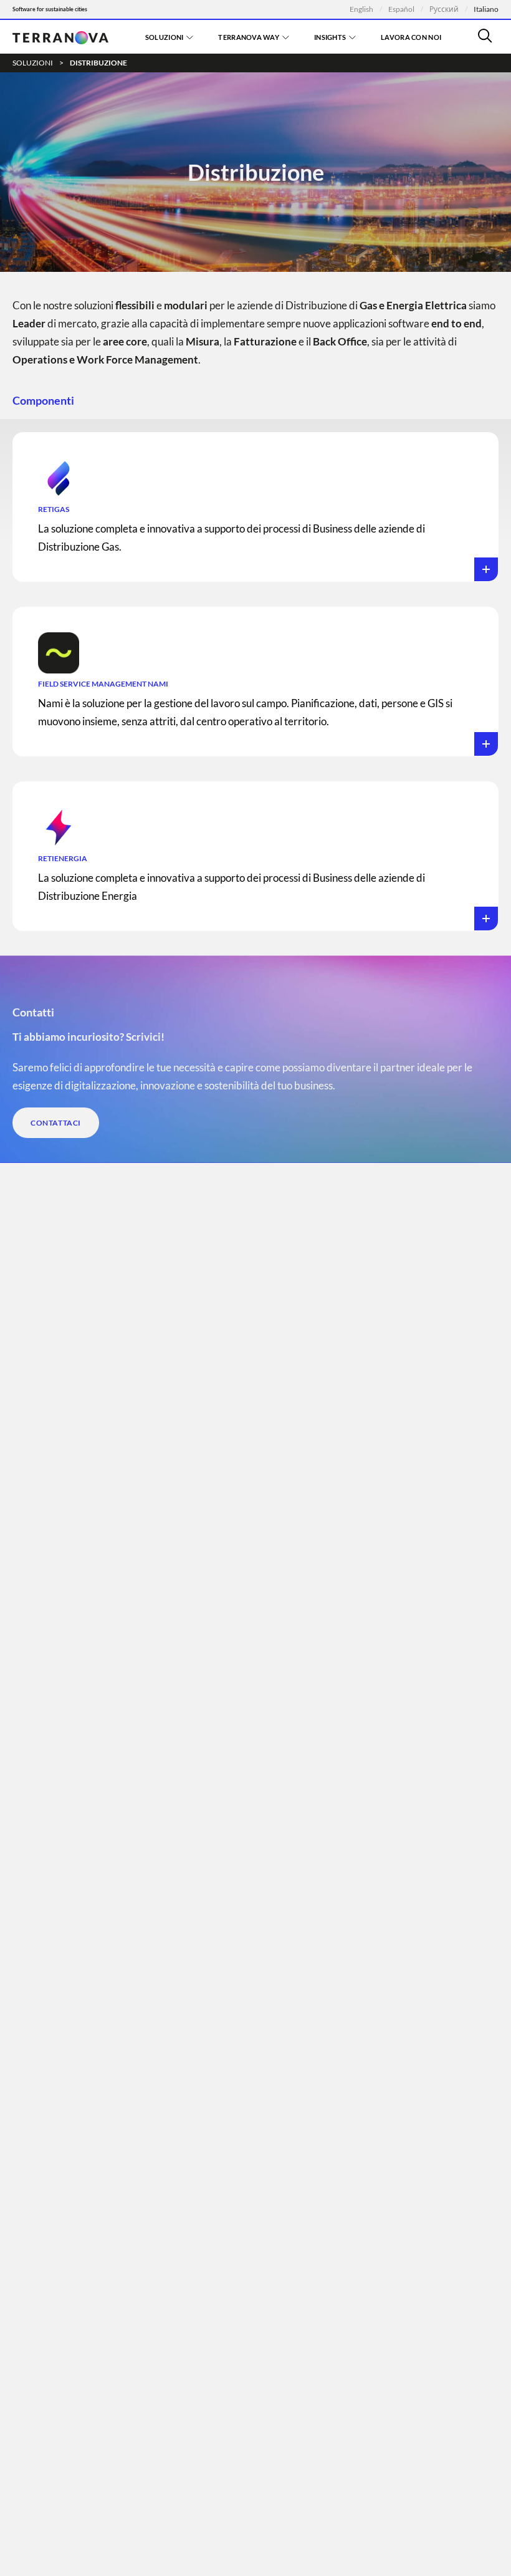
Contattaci (56, 1123)
